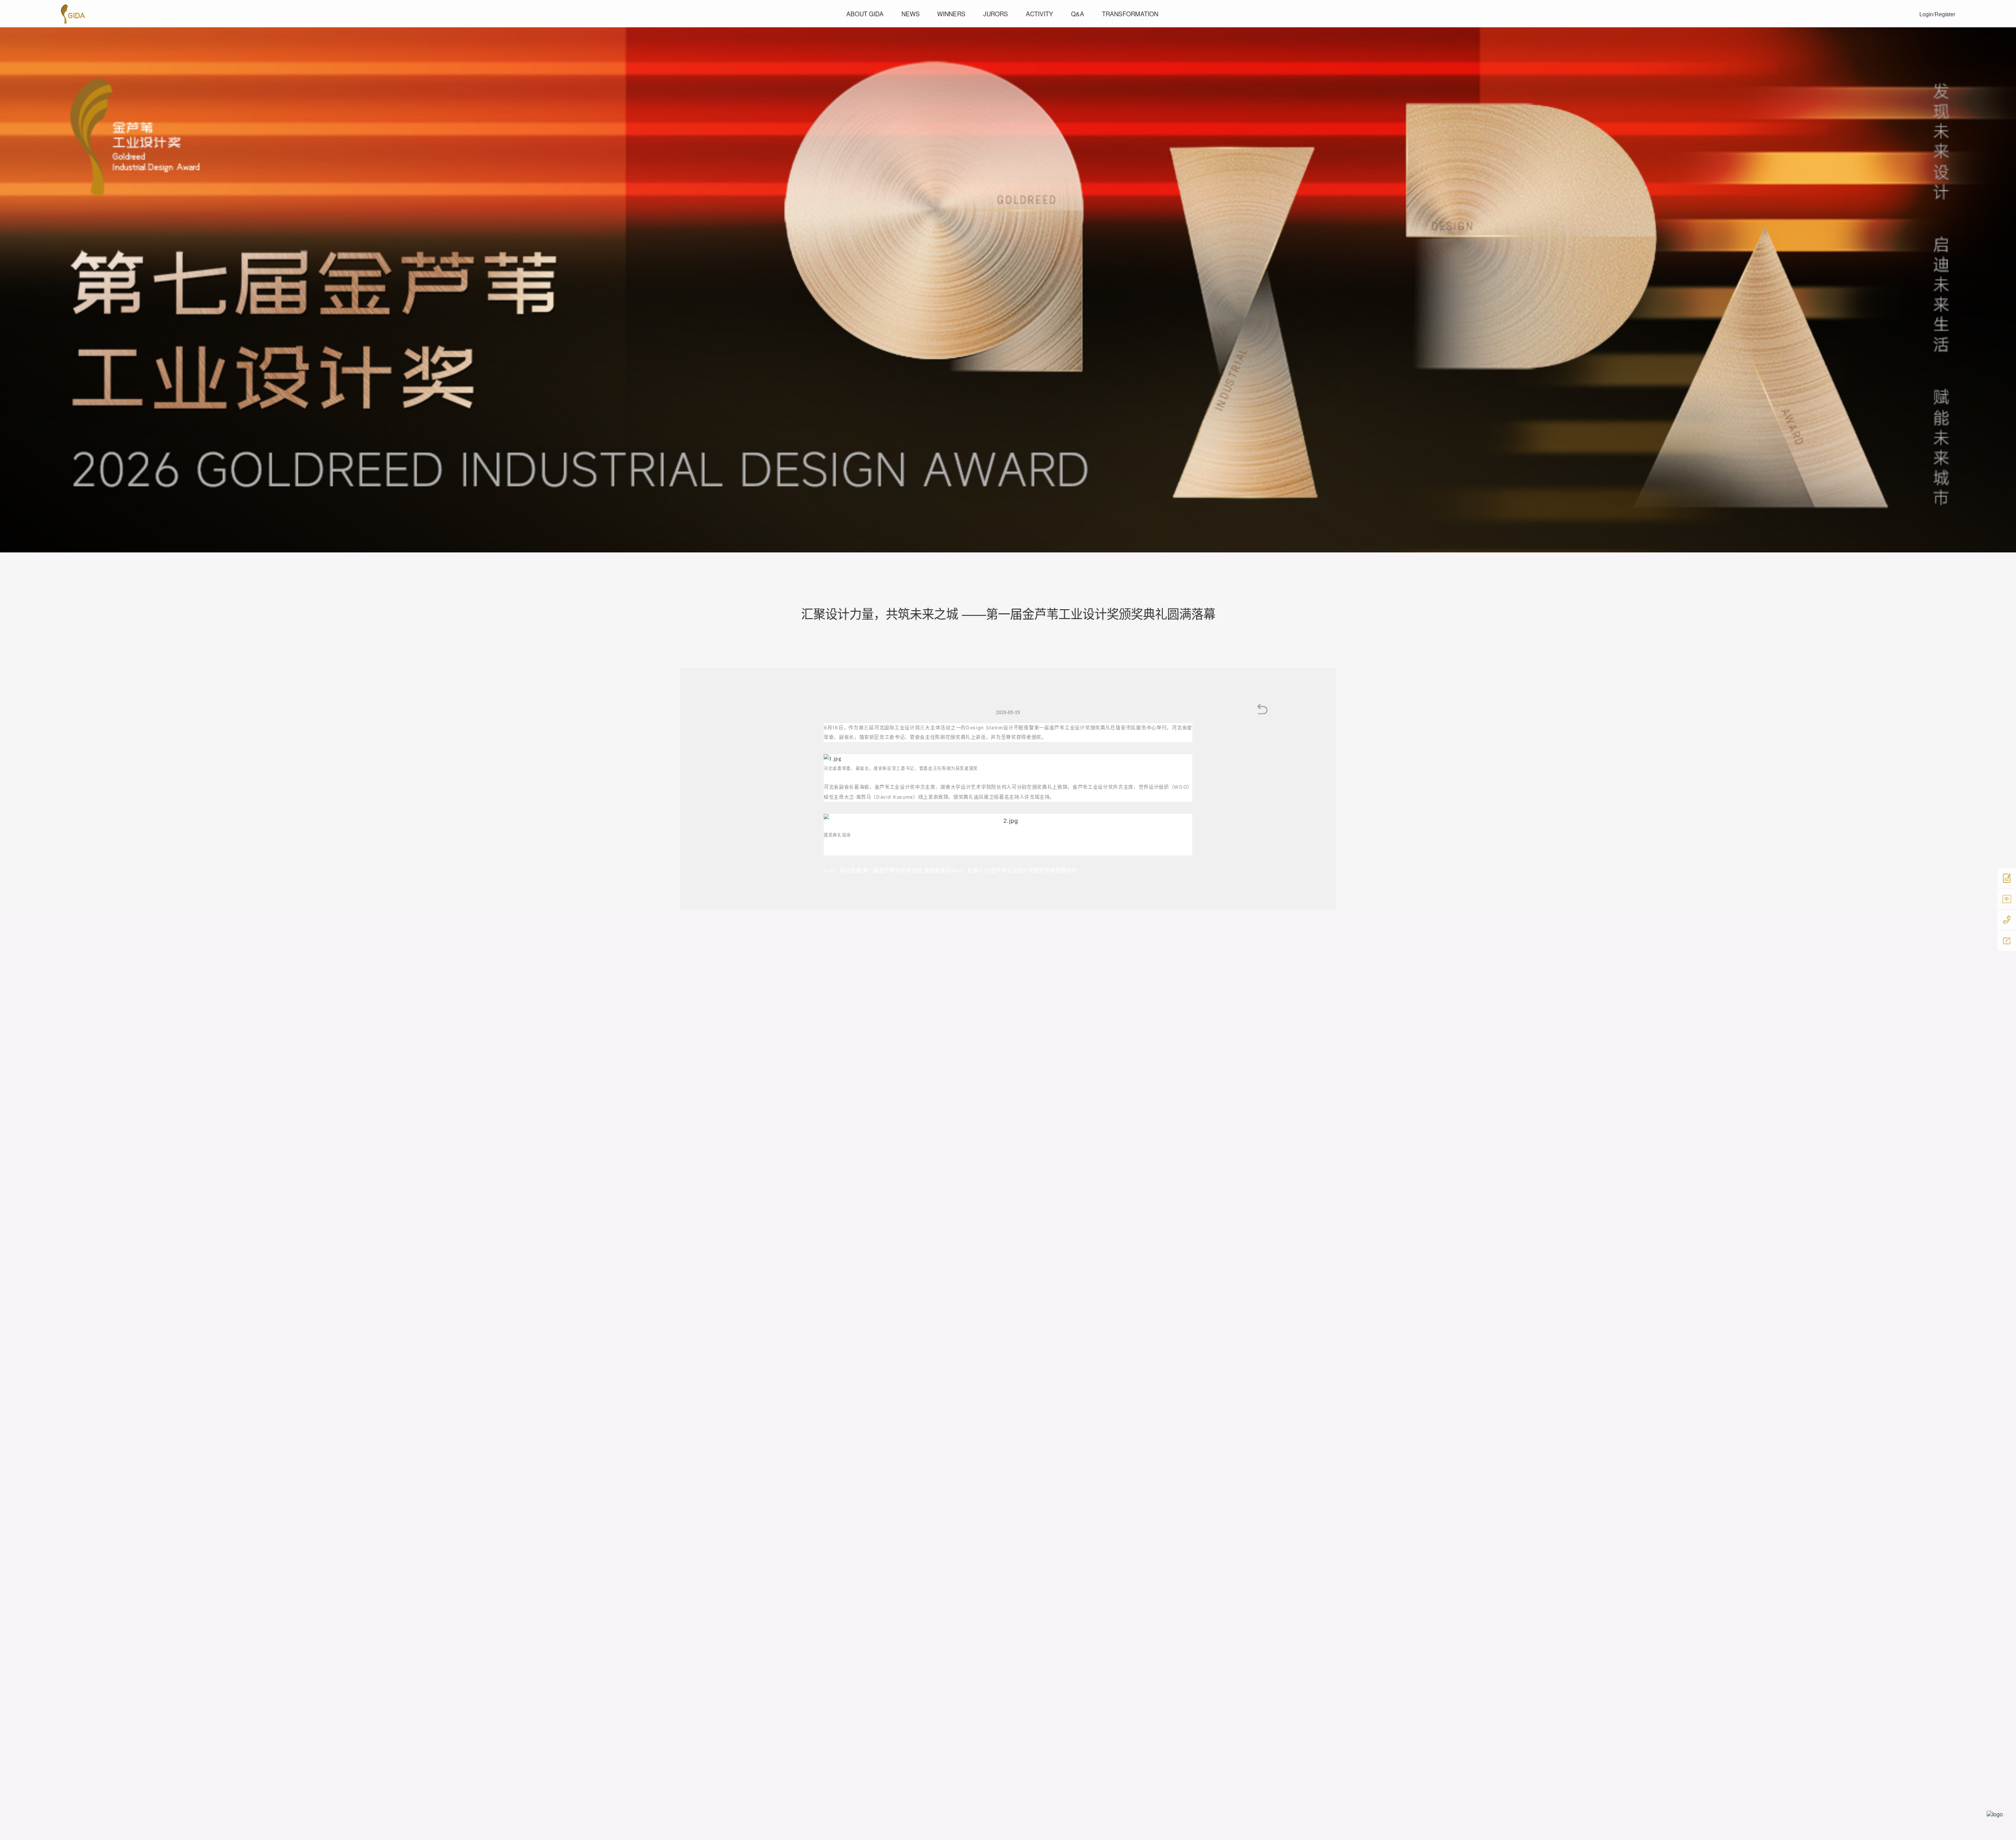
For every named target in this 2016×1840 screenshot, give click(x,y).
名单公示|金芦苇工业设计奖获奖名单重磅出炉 (1014, 870)
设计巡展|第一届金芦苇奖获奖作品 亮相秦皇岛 (888, 870)
